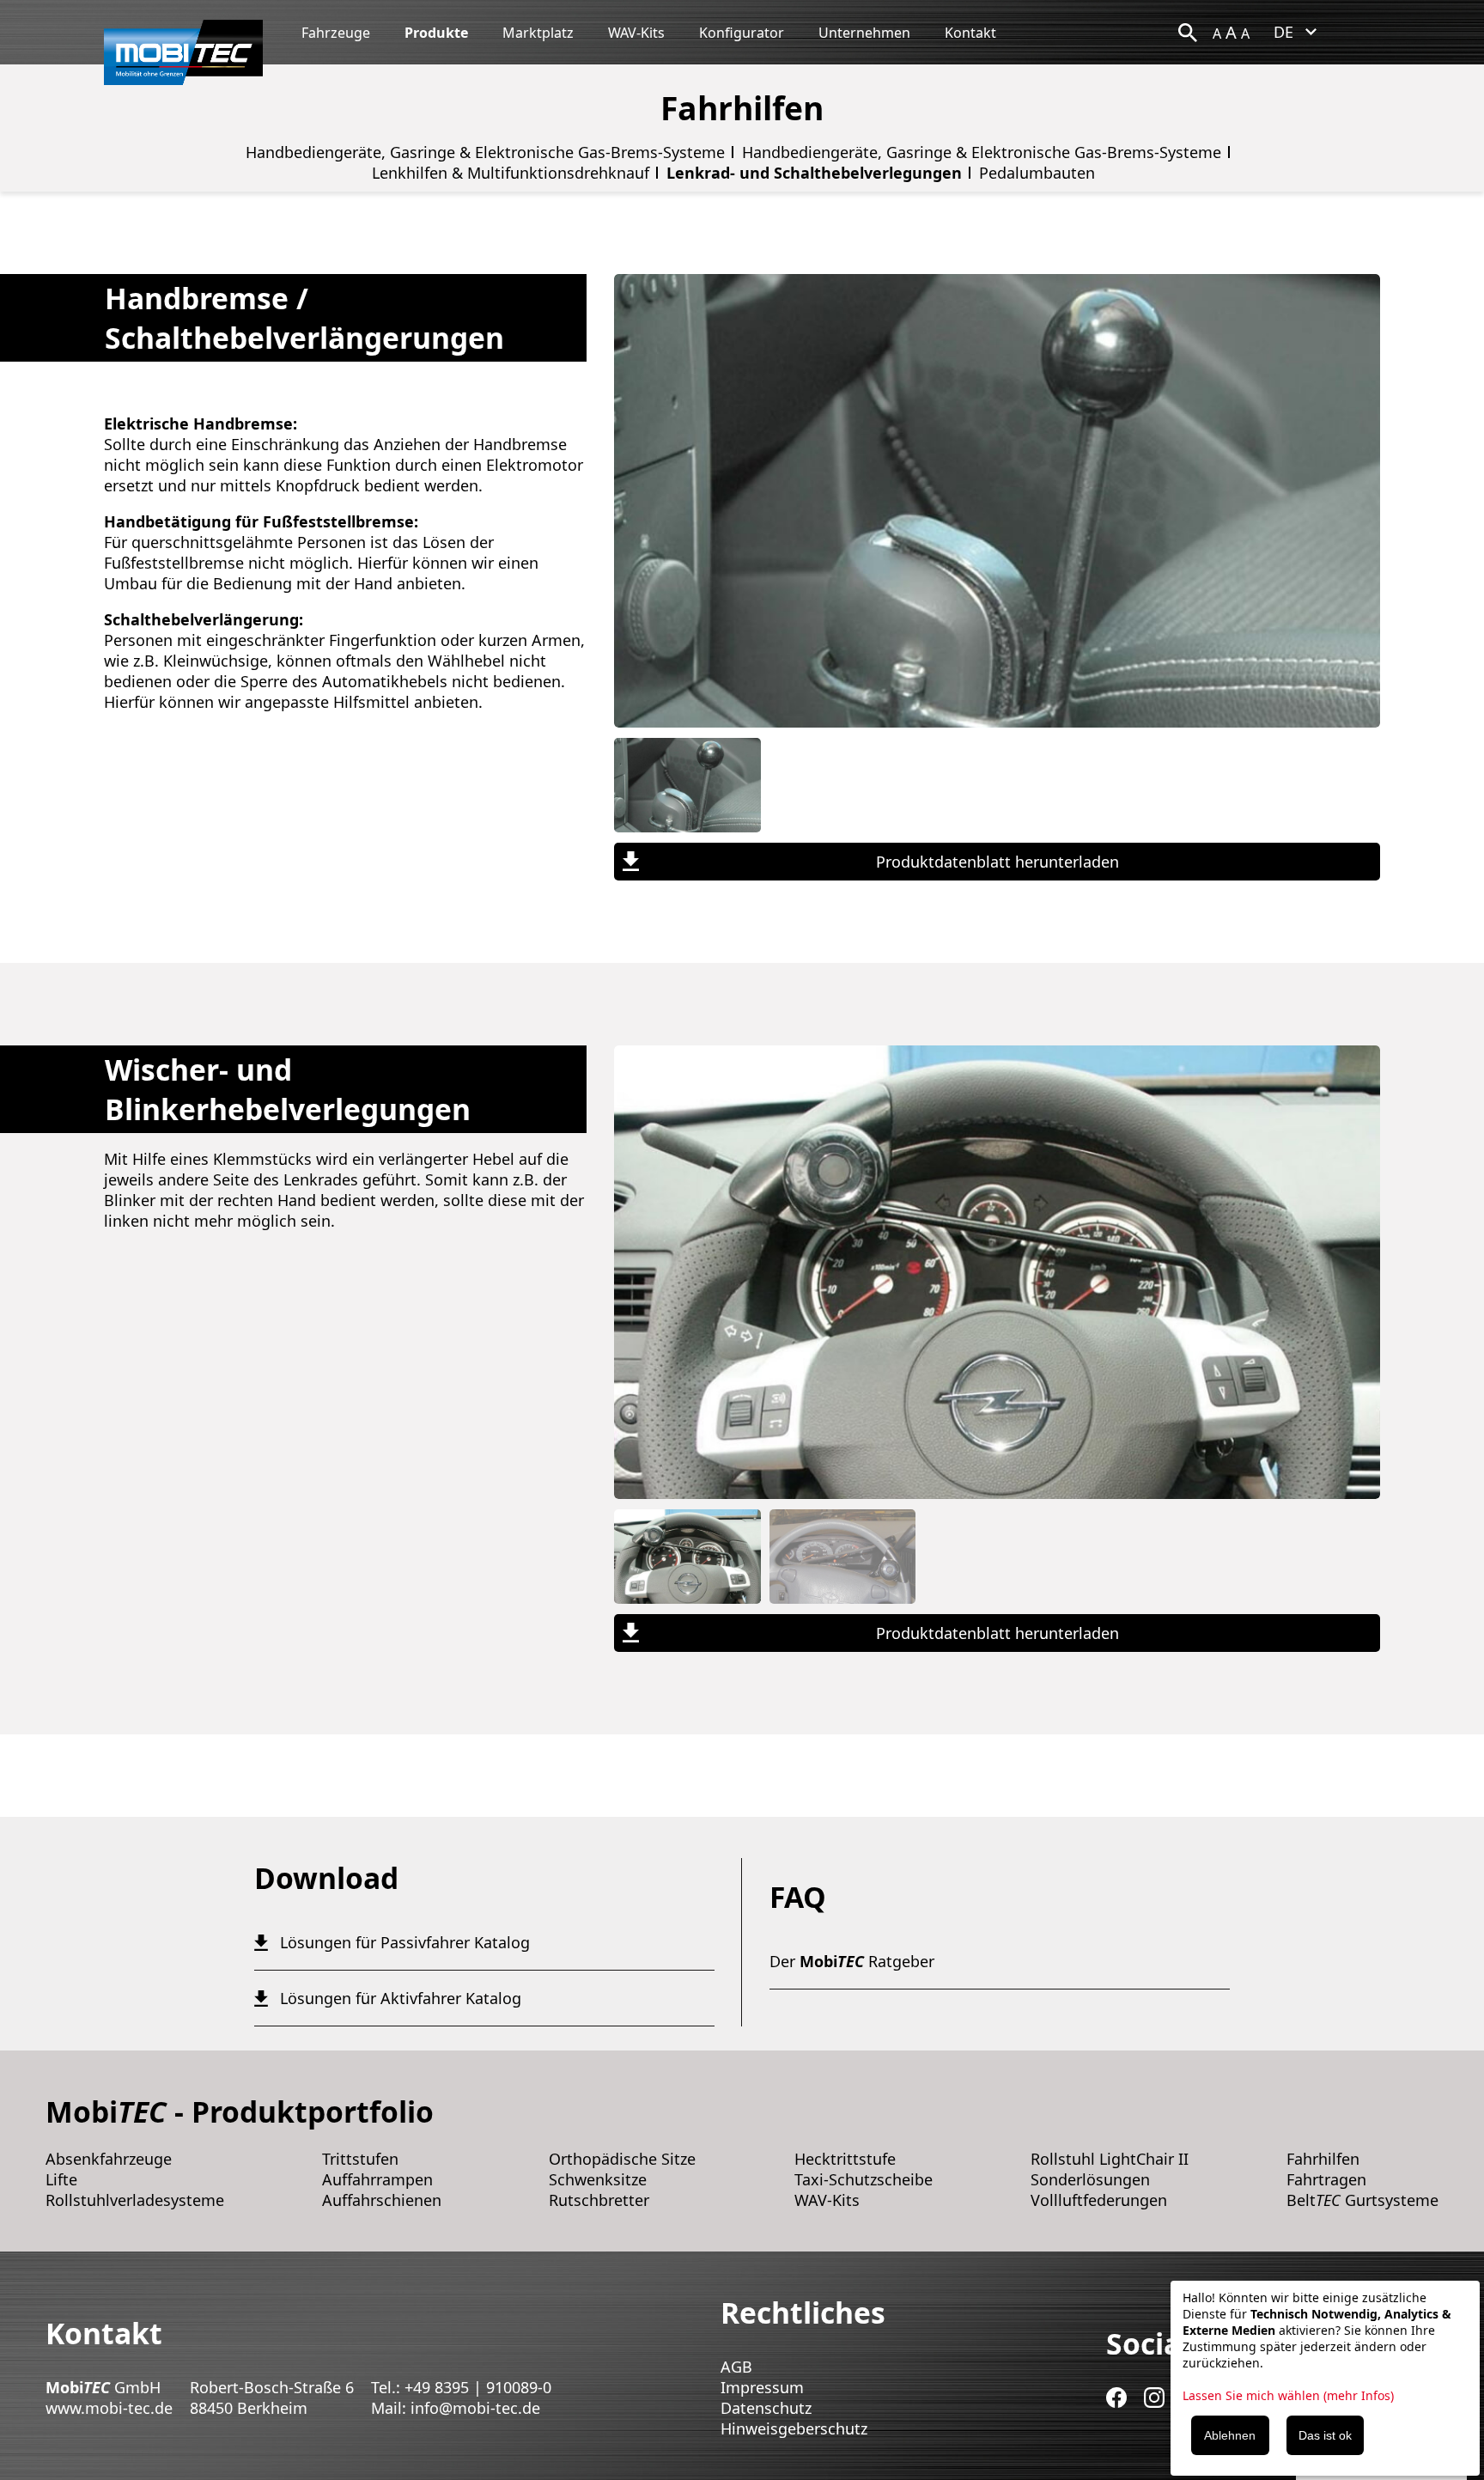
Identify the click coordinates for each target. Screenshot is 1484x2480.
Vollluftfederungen (1099, 2200)
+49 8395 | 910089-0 (478, 2387)
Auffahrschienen (382, 2200)
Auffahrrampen (377, 2179)
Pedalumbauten (1037, 173)
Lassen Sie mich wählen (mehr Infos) (1288, 2395)
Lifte (61, 2179)
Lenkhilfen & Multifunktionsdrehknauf (511, 173)
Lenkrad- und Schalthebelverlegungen (814, 173)
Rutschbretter (599, 2200)
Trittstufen (360, 2159)
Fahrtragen (1326, 2179)
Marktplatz (538, 33)
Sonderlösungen (1090, 2179)
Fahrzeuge (336, 33)
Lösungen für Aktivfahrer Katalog (401, 1998)
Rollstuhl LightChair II (1110, 2159)
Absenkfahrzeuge (109, 2159)
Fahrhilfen (1323, 2159)
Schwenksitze (598, 2179)
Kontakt (970, 33)
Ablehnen (1230, 2435)
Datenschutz (766, 2408)
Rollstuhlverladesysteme (135, 2200)
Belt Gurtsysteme (1362, 2200)
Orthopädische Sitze (622, 2159)
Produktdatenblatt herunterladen (997, 862)
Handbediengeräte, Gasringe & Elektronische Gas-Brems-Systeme (485, 152)
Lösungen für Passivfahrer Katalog (405, 1942)
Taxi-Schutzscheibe (864, 2179)
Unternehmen (864, 33)
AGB (736, 2367)
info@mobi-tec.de (475, 2408)
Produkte (436, 33)
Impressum (762, 2387)
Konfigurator (742, 33)
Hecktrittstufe (845, 2159)
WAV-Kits (636, 33)
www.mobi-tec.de (109, 2408)
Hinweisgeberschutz (794, 2428)
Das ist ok (1325, 2435)
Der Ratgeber (852, 1961)
